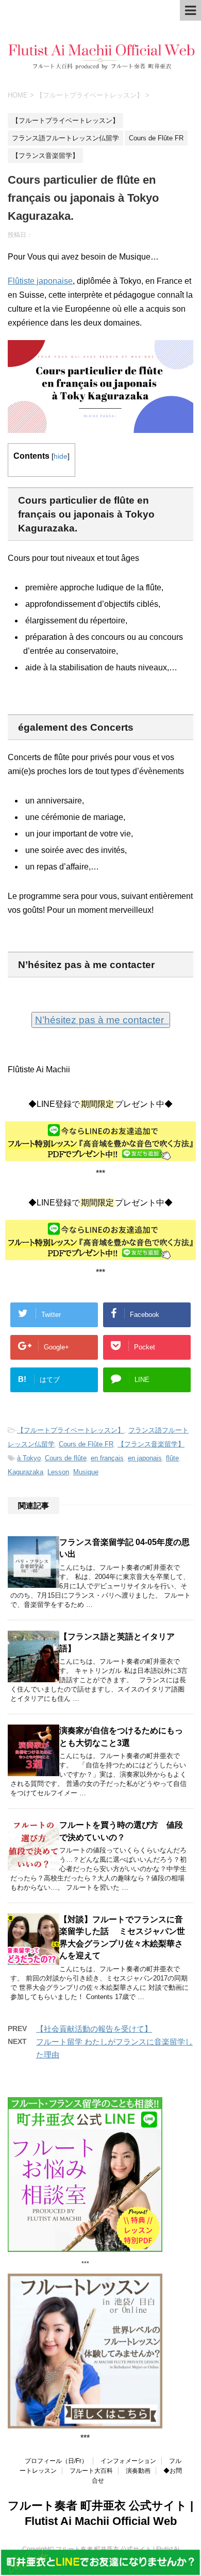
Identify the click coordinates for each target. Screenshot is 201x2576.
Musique (86, 1472)
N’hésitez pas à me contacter (102, 1020)
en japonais (145, 1458)
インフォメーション (128, 2461)
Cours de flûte (66, 1458)
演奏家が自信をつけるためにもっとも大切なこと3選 (121, 1736)
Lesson (58, 1472)
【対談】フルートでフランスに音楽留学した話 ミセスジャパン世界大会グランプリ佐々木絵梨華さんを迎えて (122, 1937)
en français (107, 1458)
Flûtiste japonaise (40, 281)
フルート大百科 (91, 2471)
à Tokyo (29, 1458)
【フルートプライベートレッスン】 (71, 1430)
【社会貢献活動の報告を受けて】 (94, 2029)
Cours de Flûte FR (86, 1444)
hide (61, 456)
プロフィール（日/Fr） (56, 2461)
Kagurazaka (26, 1472)
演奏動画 (138, 2471)
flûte (172, 1458)
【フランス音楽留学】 (151, 1444)
